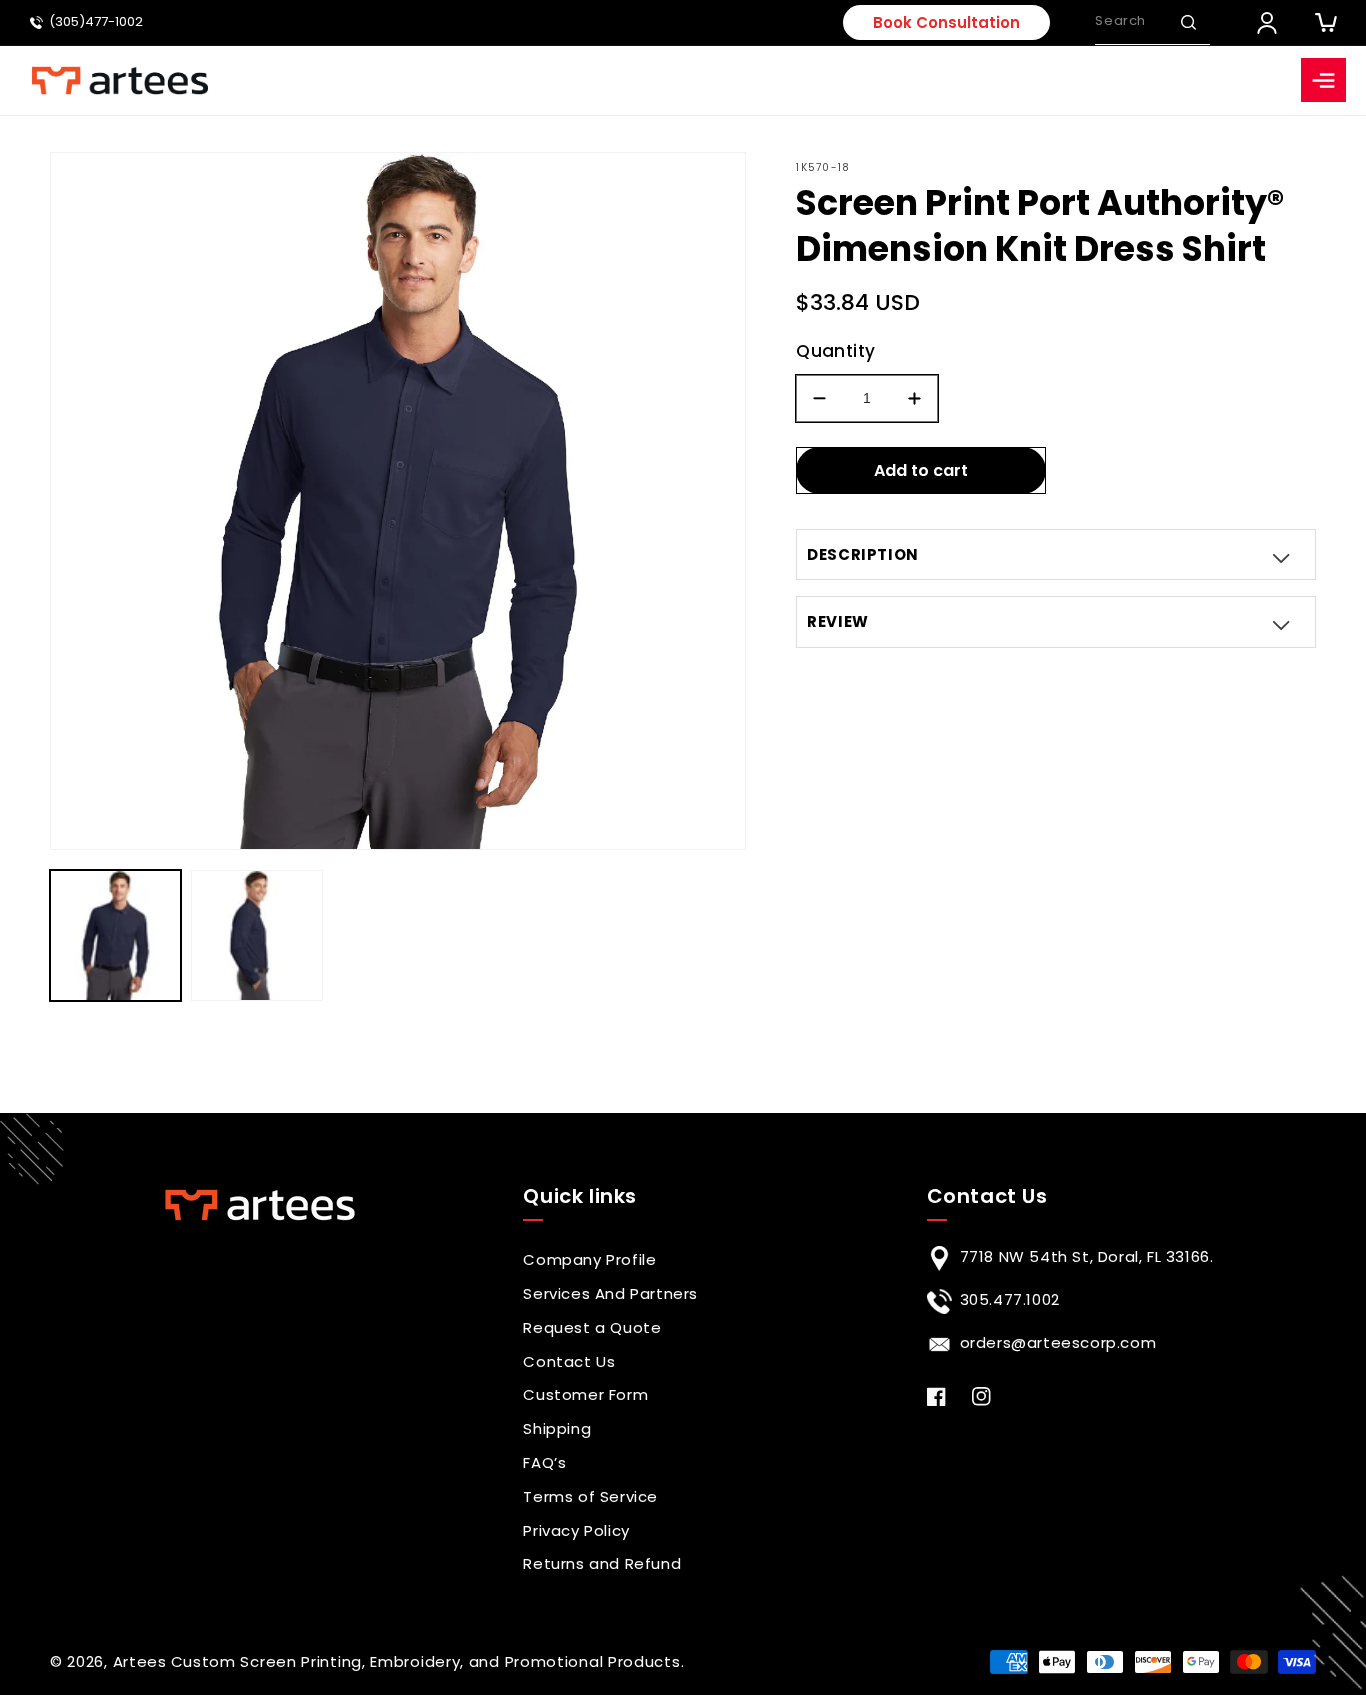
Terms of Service (590, 1496)
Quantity (835, 351)
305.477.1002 (1010, 1299)
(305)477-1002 (96, 22)
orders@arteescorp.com (1058, 1342)
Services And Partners (610, 1293)
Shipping (557, 1428)
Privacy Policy (576, 1530)
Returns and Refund (602, 1563)
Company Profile (589, 1259)
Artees (140, 1661)
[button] (1188, 22)
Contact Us (569, 1361)
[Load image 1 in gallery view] (115, 935)
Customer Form (585, 1394)
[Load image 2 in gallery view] (256, 935)
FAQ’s (544, 1462)
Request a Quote (592, 1327)
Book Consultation (946, 22)
